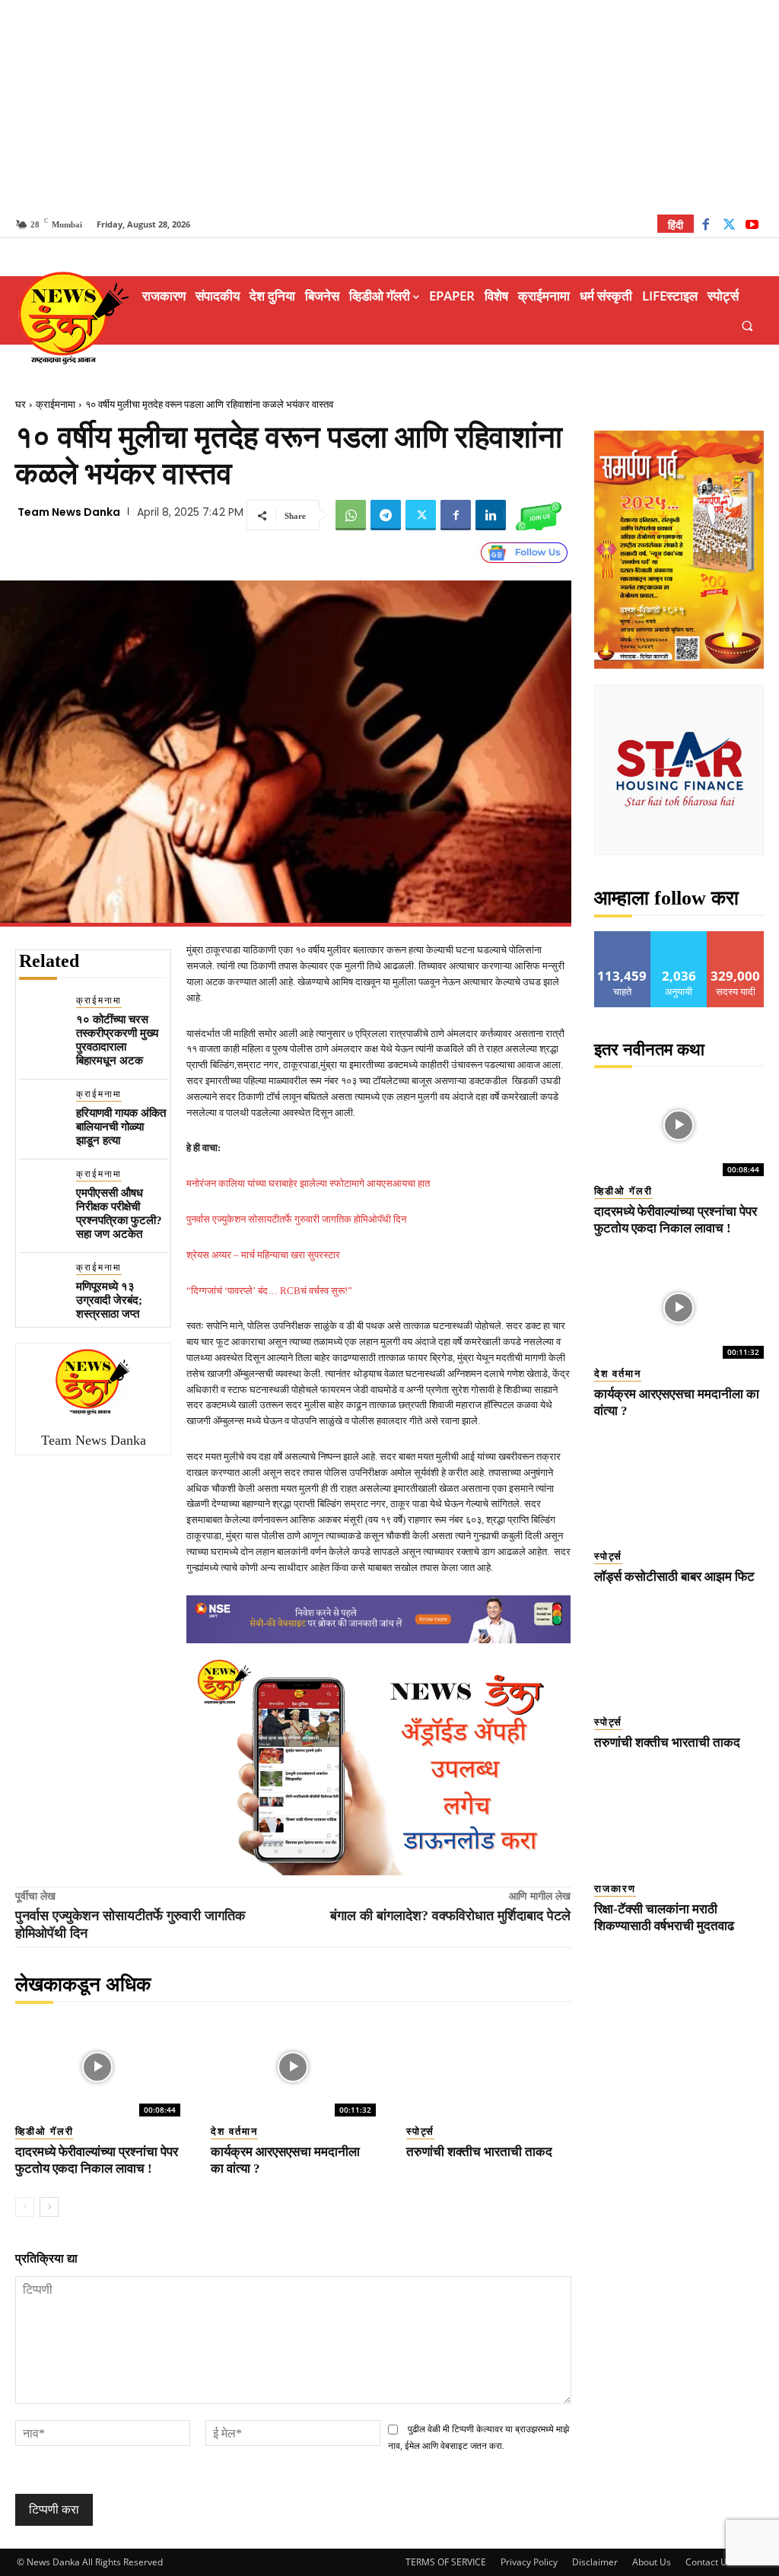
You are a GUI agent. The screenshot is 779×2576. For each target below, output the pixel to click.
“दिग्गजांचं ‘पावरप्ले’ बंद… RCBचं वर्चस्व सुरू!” (269, 1291)
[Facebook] (706, 226)
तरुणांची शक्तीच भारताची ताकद (479, 2152)
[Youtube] (752, 226)
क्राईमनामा (56, 404)
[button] (747, 325)
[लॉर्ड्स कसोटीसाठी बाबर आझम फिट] (679, 1490)
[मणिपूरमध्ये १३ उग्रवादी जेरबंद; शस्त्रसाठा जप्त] (41, 1283)
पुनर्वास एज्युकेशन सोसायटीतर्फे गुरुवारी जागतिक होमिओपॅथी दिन (296, 1219)
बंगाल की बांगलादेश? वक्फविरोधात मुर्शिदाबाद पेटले (450, 1916)
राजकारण (615, 1889)
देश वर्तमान (234, 2131)
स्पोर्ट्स (420, 2131)
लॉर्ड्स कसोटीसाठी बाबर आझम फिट (674, 1577)
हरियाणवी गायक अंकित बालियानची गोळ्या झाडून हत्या (121, 1127)
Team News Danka (69, 512)
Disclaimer (595, 2562)
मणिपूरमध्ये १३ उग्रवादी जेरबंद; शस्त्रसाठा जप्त (109, 1300)
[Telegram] (386, 515)
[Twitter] (729, 226)
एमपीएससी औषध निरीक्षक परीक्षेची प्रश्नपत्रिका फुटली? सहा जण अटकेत (119, 1213)
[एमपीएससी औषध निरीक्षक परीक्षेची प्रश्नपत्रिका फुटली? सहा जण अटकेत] (41, 1189)
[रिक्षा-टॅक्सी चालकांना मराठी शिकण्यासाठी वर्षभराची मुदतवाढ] (679, 1822)
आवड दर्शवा (623, 937)
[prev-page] (25, 2207)
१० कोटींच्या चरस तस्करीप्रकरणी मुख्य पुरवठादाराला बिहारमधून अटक (117, 1040)
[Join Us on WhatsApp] (539, 515)
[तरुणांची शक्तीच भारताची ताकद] (489, 2067)
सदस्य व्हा (736, 937)
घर (21, 404)
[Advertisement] (389, 107)
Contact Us (709, 2562)
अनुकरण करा (679, 937)
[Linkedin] (491, 515)
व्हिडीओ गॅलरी (45, 2131)
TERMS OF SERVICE (446, 2562)
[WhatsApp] (351, 515)
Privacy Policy (529, 2562)
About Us (652, 2562)
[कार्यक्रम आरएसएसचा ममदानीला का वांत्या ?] (293, 2067)
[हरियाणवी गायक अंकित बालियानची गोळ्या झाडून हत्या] (41, 1110)
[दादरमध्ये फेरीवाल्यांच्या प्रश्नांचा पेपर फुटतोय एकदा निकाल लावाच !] (98, 2067)
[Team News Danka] (94, 1382)
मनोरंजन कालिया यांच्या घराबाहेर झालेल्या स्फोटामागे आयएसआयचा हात (308, 1183)
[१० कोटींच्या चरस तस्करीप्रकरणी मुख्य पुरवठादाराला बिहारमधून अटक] (41, 1016)
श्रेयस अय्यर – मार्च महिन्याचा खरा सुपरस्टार (263, 1255)
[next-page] (49, 2207)
